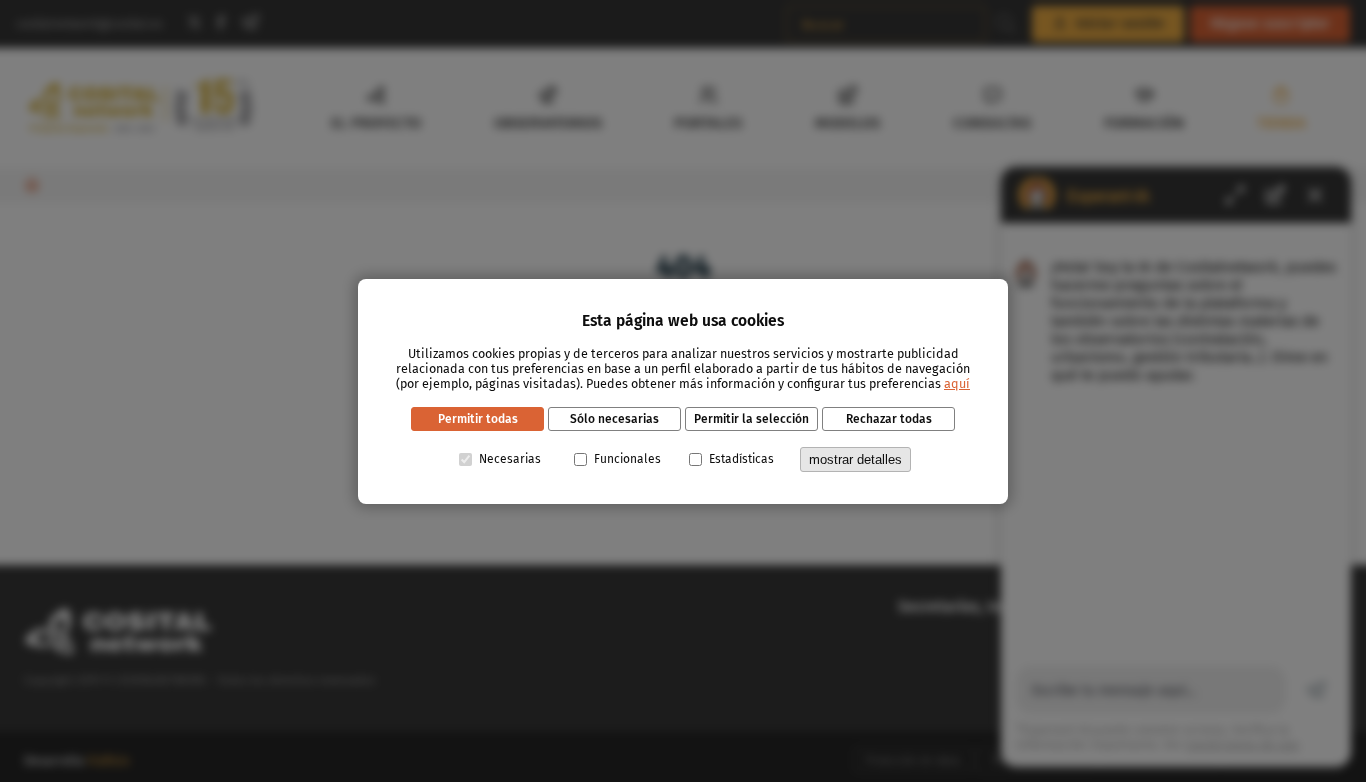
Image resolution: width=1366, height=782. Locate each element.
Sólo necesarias (614, 419)
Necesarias (510, 459)
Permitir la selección (751, 419)
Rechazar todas (889, 419)
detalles (855, 459)
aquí (957, 383)
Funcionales (627, 459)
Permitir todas (478, 419)
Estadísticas (741, 459)
